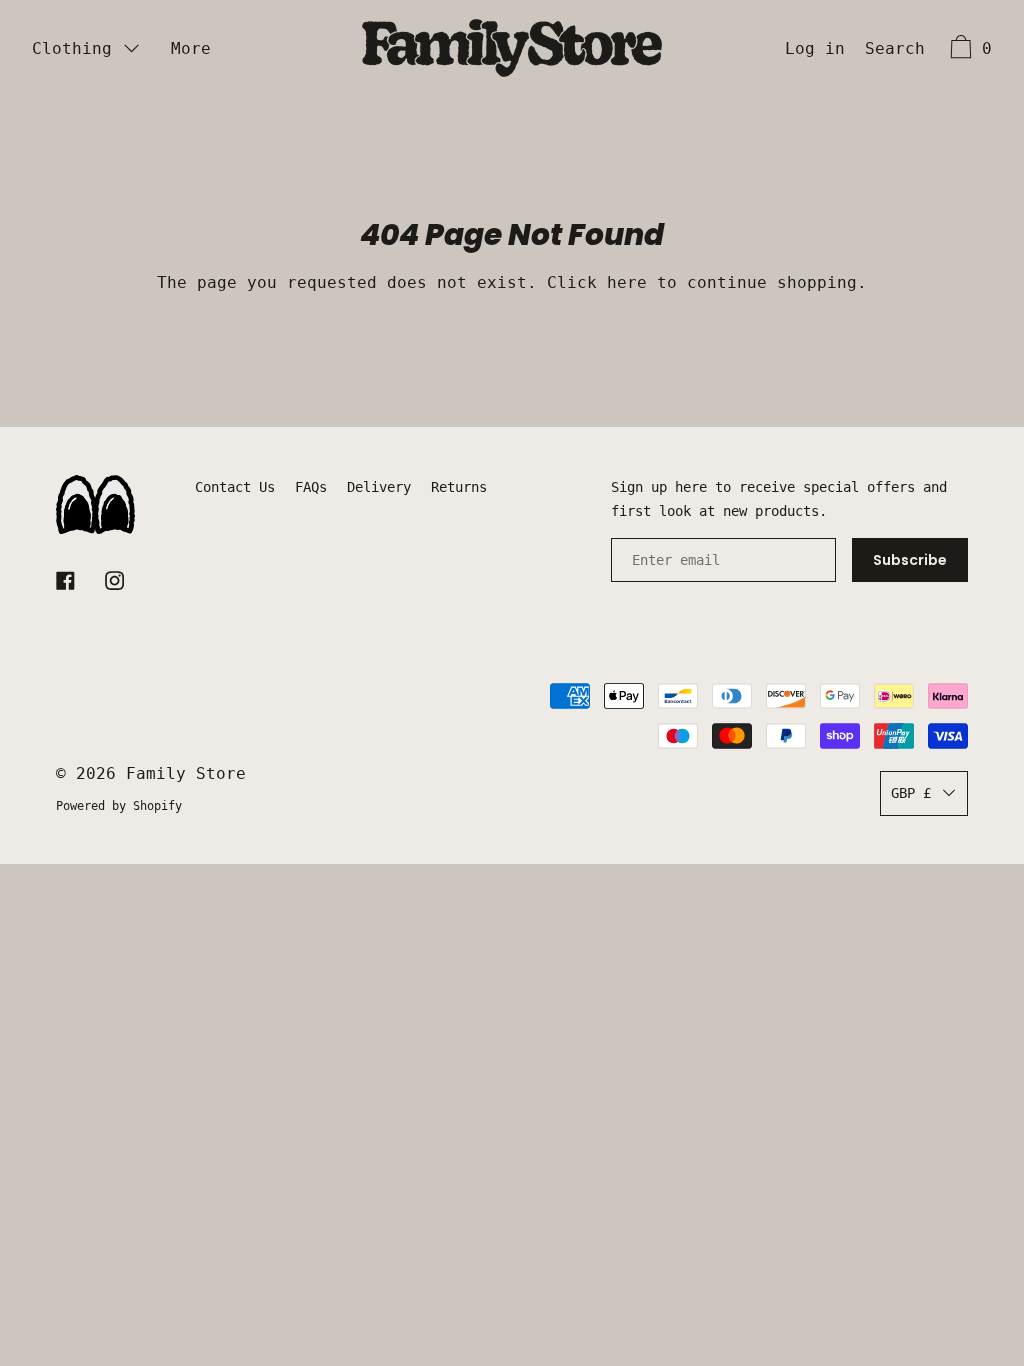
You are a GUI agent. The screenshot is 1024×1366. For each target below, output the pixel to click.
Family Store (186, 773)
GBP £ (911, 793)
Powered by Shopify (119, 806)
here (627, 282)
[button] (895, 51)
